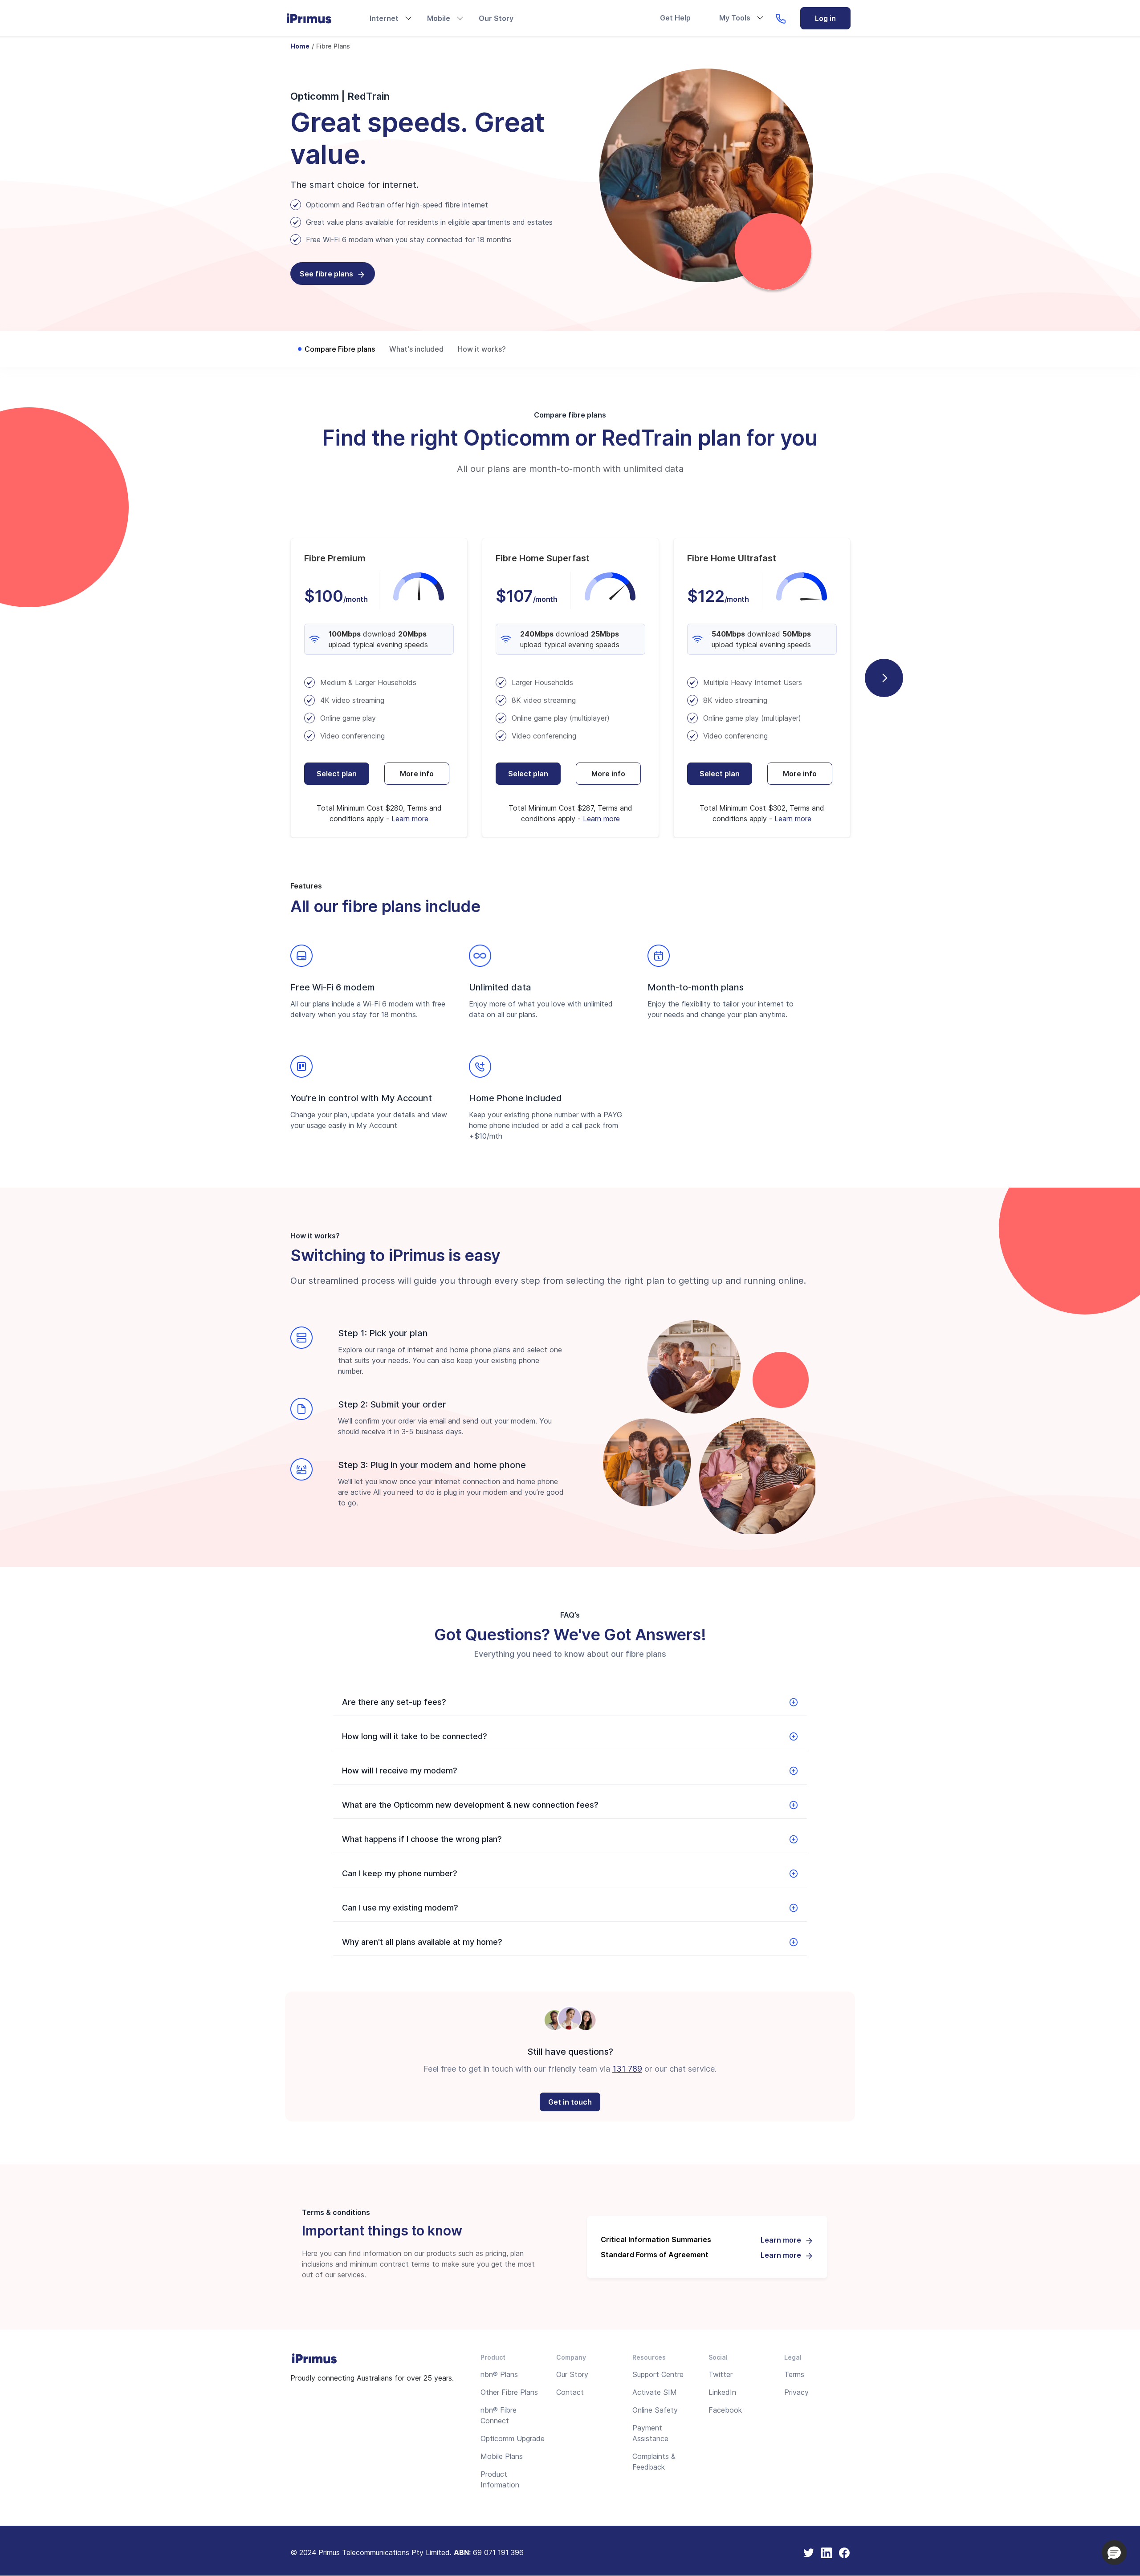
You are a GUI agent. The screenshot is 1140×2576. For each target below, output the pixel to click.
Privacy (796, 2392)
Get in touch (570, 2102)
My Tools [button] (735, 18)
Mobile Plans (502, 2456)
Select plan (337, 774)
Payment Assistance (650, 2433)
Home (300, 46)
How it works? (482, 349)
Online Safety (655, 2410)
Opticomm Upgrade (513, 2438)
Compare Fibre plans (340, 349)
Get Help (675, 18)
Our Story (496, 18)
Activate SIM (655, 2392)
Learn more (410, 819)
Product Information (500, 2479)
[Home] (317, 18)
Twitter (721, 2374)
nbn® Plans (499, 2374)
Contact (570, 2392)
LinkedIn (722, 2392)
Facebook (725, 2410)
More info (417, 774)
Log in (825, 18)
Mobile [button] (439, 18)
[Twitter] (809, 2552)
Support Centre (658, 2374)
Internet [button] (384, 18)
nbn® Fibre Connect (499, 2415)
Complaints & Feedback (654, 2462)
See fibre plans (326, 274)
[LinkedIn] (826, 2552)
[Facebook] (844, 2552)
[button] (1114, 2552)
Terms (794, 2374)
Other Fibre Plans (509, 2392)
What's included (416, 349)
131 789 (627, 2069)
